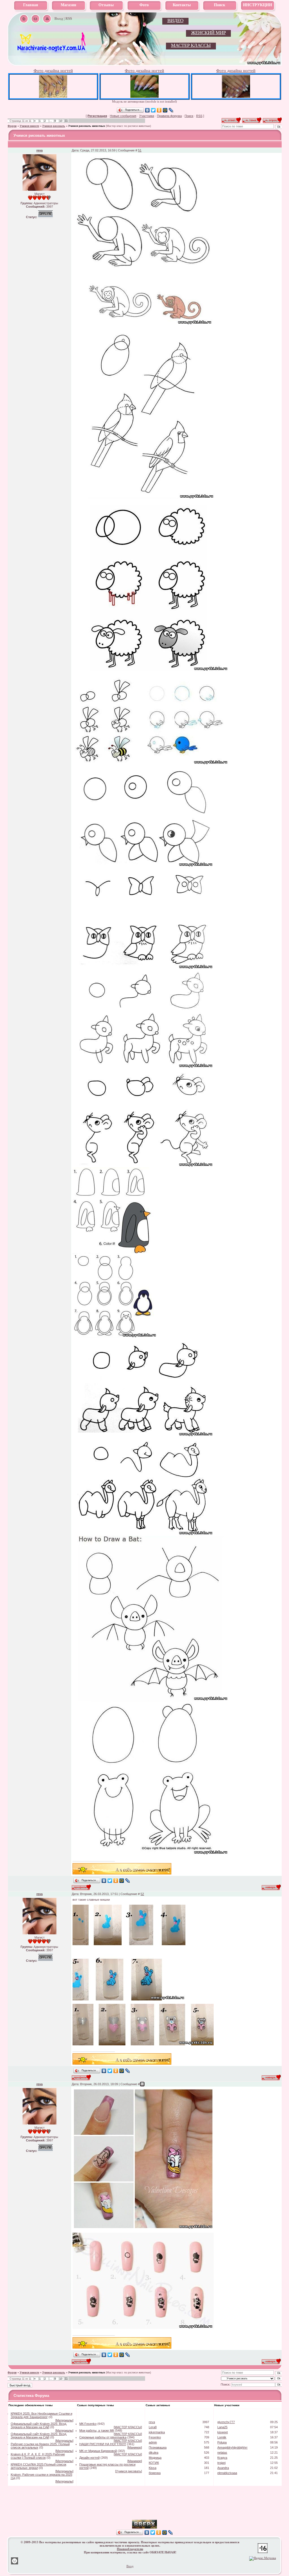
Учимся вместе (29, 126)
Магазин (68, 5)
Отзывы (106, 5)
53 (142, 2084)
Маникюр (135, 2447)
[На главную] (52, 51)
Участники (147, 116)
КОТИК (154, 2463)
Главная (31, 5)
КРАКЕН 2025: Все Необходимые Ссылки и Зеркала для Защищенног (41, 2415)
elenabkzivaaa (227, 2473)
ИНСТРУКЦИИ (258, 5)
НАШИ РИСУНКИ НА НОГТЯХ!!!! (103, 2444)
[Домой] (24, 19)
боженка (155, 2473)
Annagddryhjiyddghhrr (232, 2447)
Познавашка (158, 2447)
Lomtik (222, 2437)
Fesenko (155, 2437)
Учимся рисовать (54, 126)
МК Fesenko (88, 2424)
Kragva (222, 2458)
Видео (175, 20)
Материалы (64, 2420)
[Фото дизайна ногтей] (53, 96)
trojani (221, 2463)
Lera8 (153, 2427)
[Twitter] (153, 110)
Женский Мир (208, 33)
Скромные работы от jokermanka (103, 2437)
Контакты (182, 5)
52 (142, 1894)
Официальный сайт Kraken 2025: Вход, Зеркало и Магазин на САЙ (39, 2425)
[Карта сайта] (47, 19)
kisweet (223, 2432)
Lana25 (222, 2427)
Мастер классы (191, 45)
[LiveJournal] (171, 110)
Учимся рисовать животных (87, 126)
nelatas (222, 2453)
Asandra (223, 2468)
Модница (155, 2458)
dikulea (154, 2453)
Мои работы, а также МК (97, 2430)
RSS (69, 19)
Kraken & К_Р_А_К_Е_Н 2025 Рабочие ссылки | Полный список (38, 2456)
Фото (144, 5)
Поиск (220, 5)
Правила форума (169, 116)
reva (40, 150)
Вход (59, 19)
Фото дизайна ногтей (53, 71)
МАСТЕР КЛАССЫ (128, 2427)
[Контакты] (35, 19)
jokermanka (157, 2432)
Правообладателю (130, 2549)
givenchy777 (226, 2422)
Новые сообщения (123, 116)
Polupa (222, 2442)
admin (153, 2442)
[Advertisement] (144, 2511)
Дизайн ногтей (89, 2458)
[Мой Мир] (165, 110)
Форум (12, 126)
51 (140, 150)
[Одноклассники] (159, 110)
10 (61, 121)
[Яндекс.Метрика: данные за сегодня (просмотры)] (263, 2558)
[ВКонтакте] (147, 110)
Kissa (153, 2468)
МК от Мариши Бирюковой (98, 2451)
